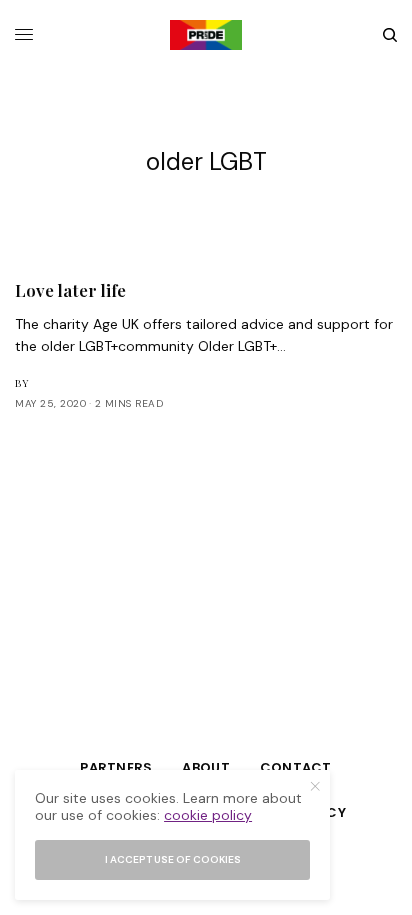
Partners (116, 767)
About (205, 767)
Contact (296, 767)
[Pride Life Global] (206, 35)
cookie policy (208, 815)
